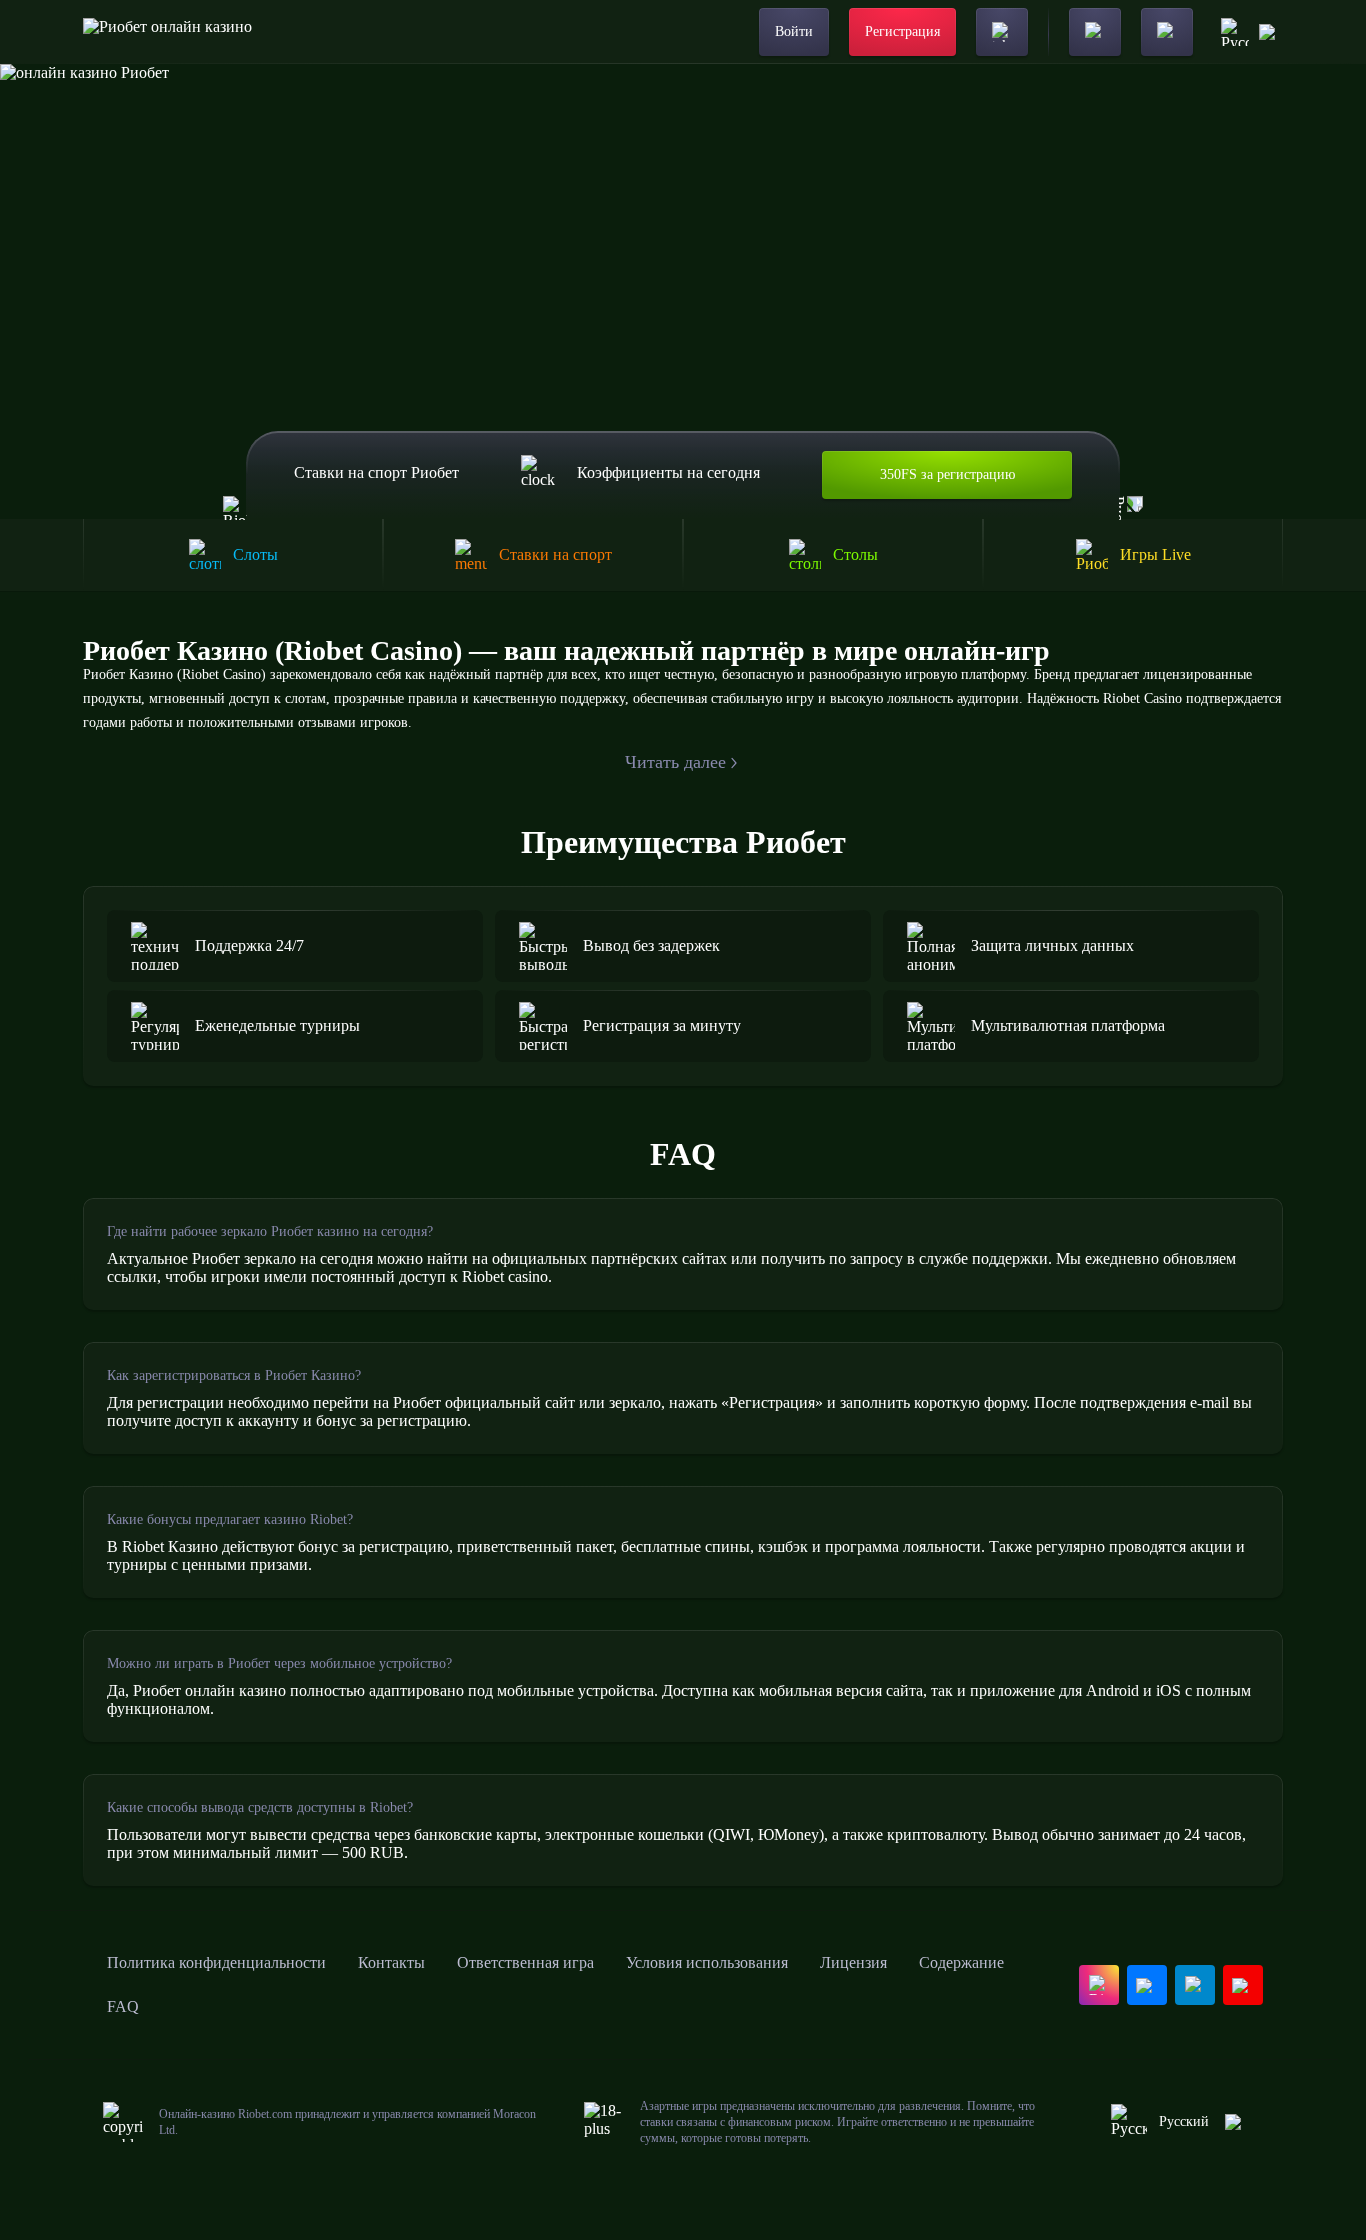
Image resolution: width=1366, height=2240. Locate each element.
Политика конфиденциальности (216, 1962)
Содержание (961, 1962)
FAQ (123, 2006)
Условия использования (707, 1962)
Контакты (391, 1962)
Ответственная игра (525, 1962)
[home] (167, 32)
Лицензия (853, 1962)
